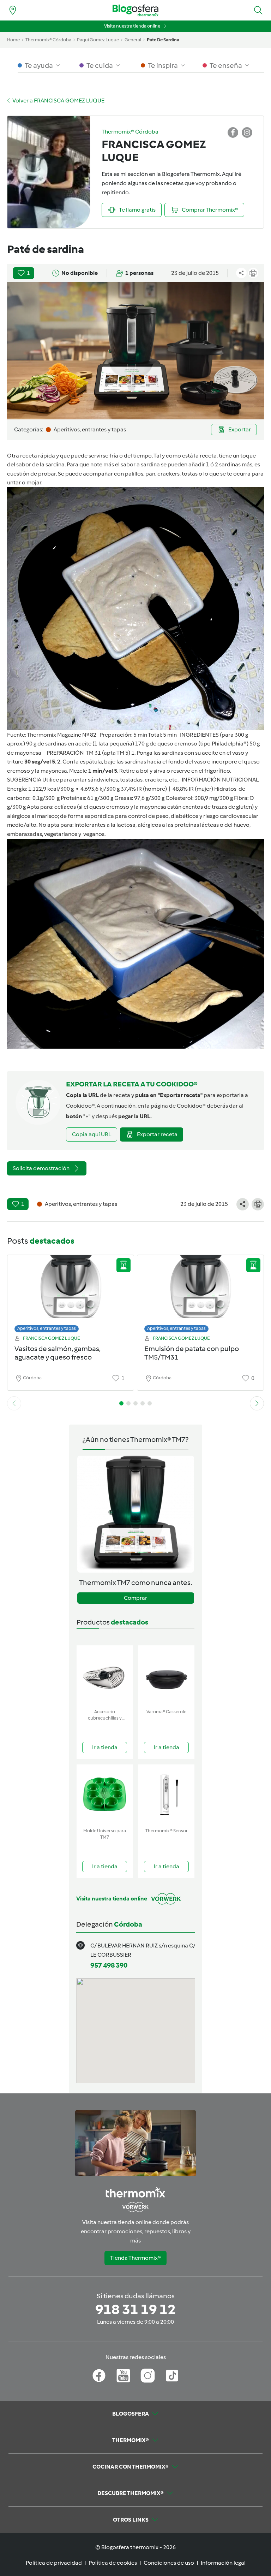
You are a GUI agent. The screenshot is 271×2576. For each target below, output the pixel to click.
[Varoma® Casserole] (166, 1676)
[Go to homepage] (135, 10)
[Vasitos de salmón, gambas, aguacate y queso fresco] (71, 1292)
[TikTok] (172, 2376)
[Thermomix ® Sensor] (166, 1795)
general (133, 40)
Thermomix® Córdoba (48, 40)
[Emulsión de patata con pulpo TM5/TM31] (200, 1292)
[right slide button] (257, 1403)
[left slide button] (14, 1403)
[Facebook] (99, 2376)
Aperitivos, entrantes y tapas (47, 1328)
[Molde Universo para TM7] (105, 1795)
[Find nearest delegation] (13, 10)
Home (13, 40)
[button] (258, 10)
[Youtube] (123, 2376)
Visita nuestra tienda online (132, 26)
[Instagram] (148, 2376)
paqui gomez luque (98, 40)
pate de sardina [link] (163, 40)
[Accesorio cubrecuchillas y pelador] (105, 1676)
